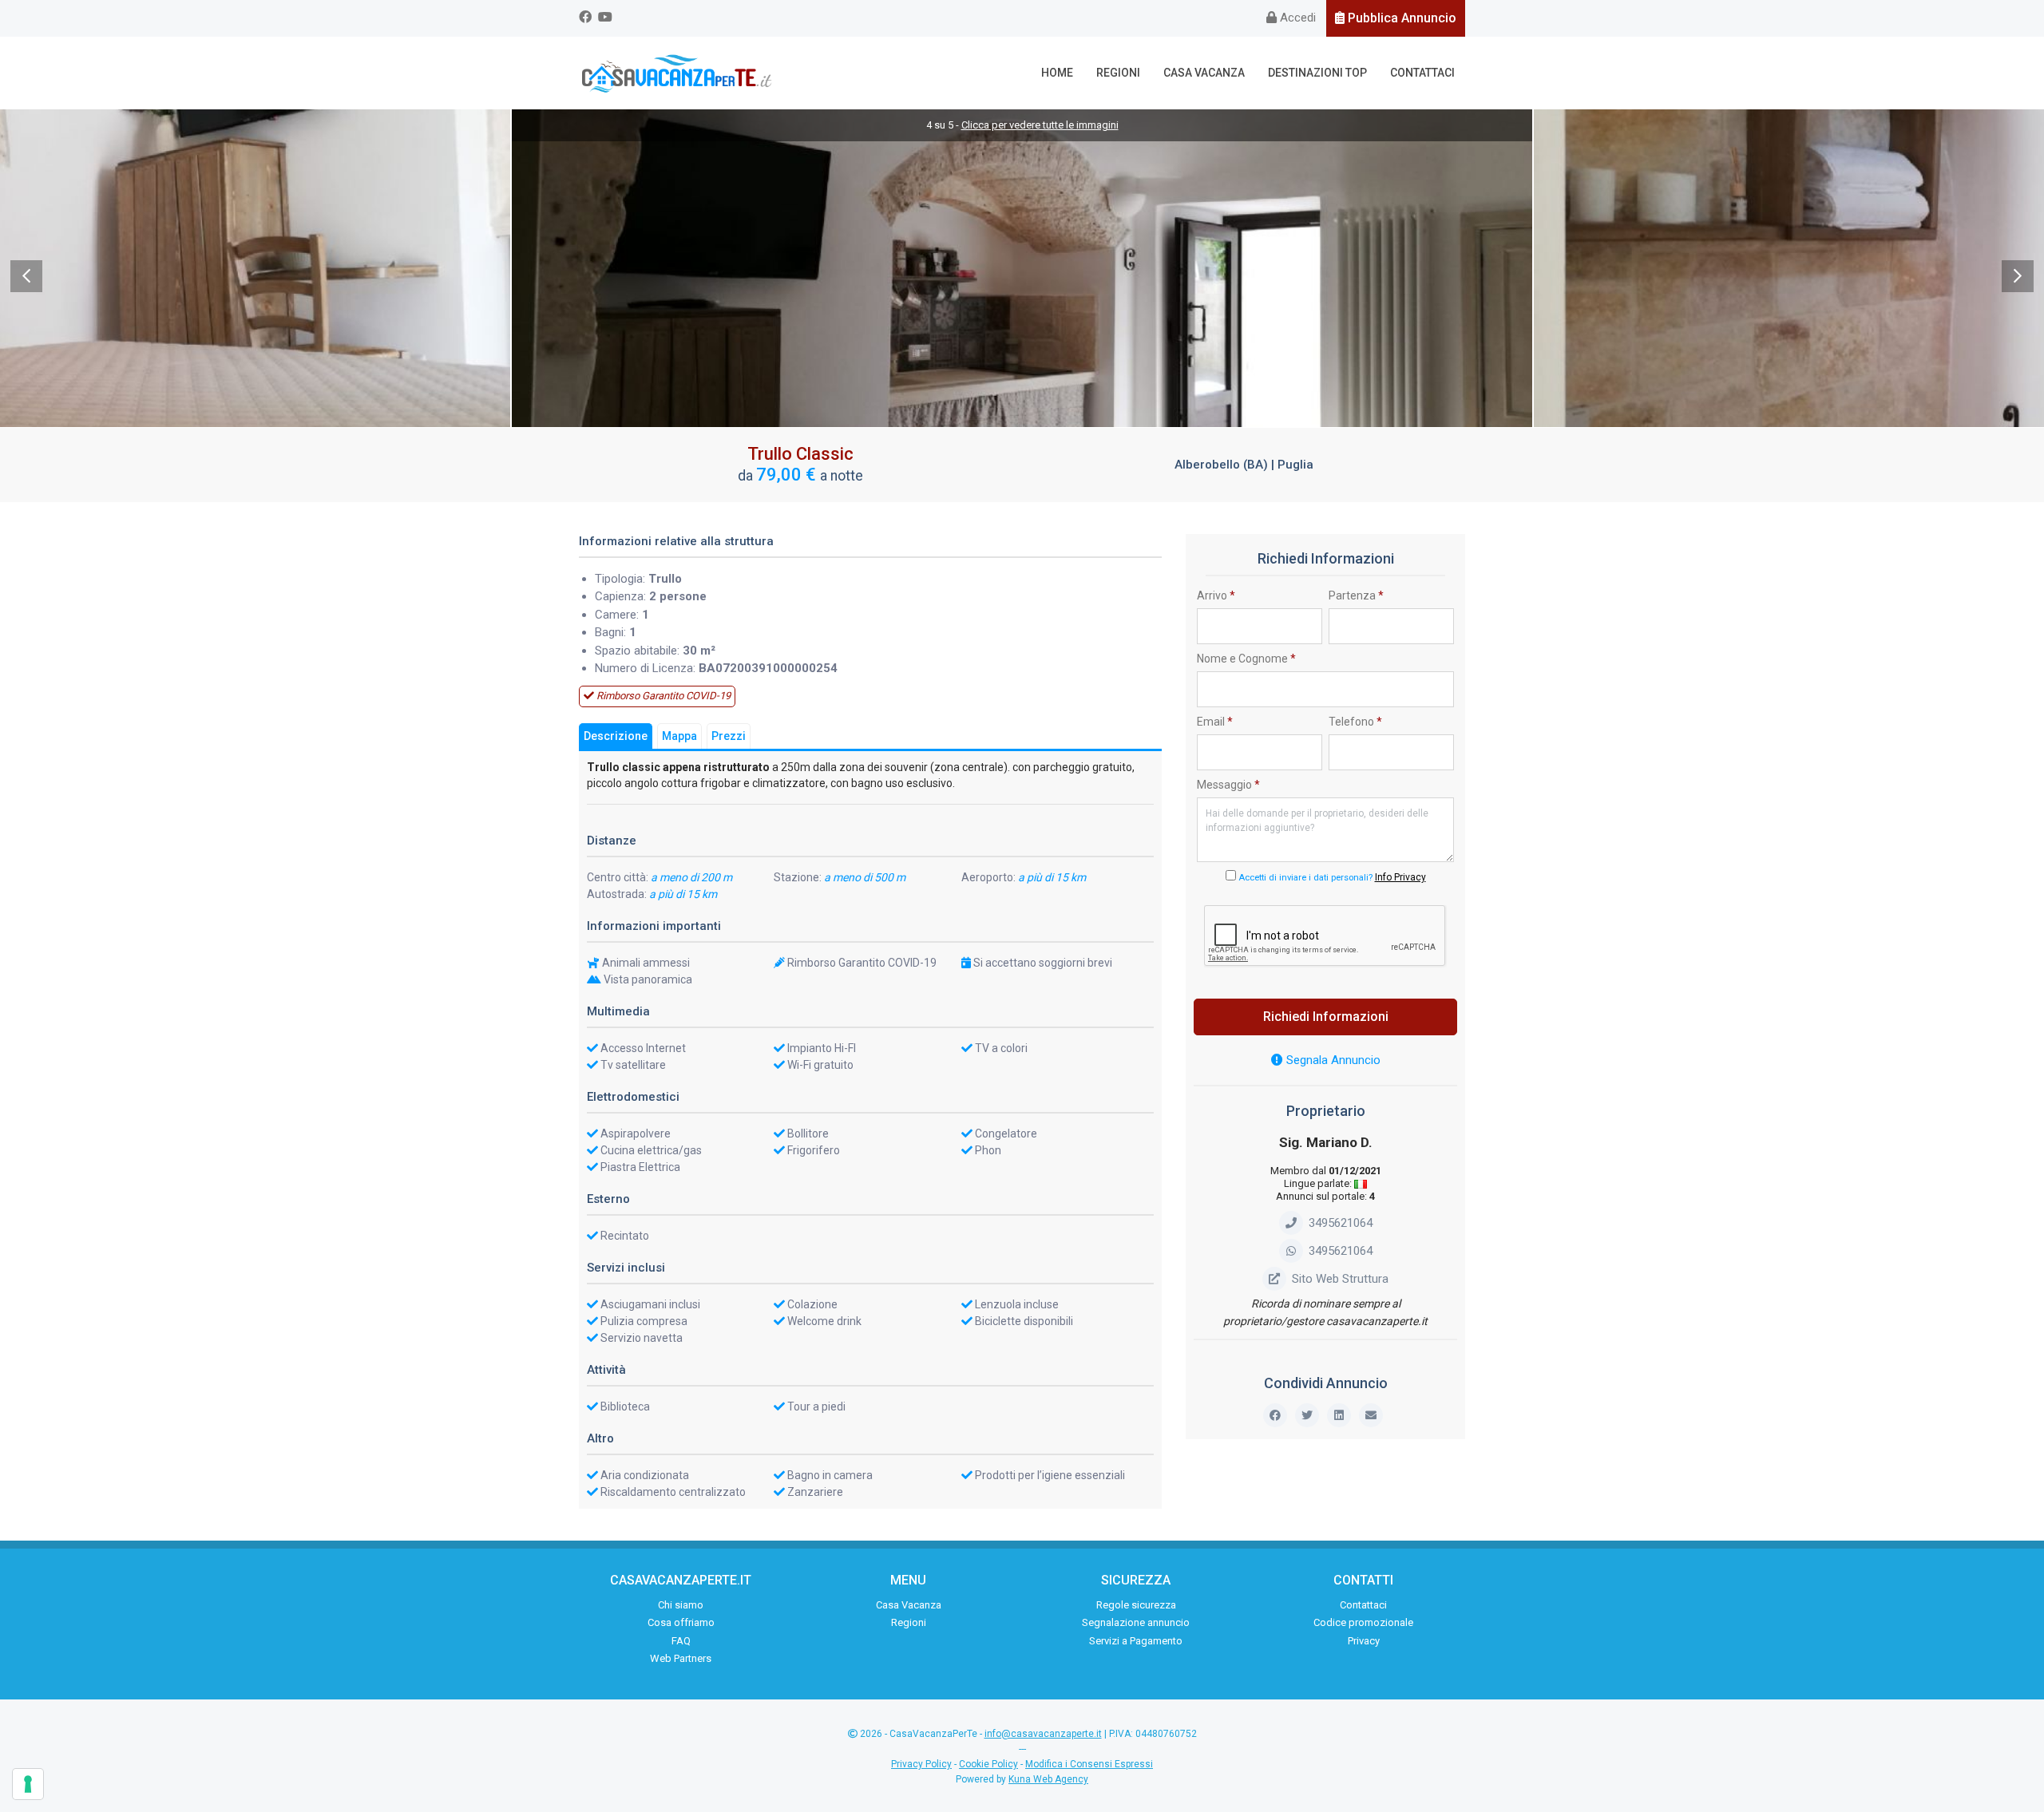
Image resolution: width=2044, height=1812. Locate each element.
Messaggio (1228, 785)
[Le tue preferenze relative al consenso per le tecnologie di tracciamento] (28, 1784)
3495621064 (1341, 1223)
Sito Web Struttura (1340, 1279)
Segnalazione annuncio (1136, 1622)
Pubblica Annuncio (1400, 18)
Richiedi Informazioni (1326, 1017)
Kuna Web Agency (1048, 1779)
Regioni (1118, 73)
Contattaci (1422, 73)
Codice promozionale (1363, 1622)
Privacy (1364, 1641)
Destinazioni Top (1317, 73)
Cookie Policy (988, 1764)
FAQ (681, 1641)
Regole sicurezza (1136, 1605)
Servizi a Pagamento (1136, 1641)
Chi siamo (681, 1605)
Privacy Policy (921, 1764)
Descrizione (616, 736)
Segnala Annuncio (1332, 1060)
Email (1215, 722)
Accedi (1296, 18)
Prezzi (729, 736)
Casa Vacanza (1204, 73)
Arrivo (1216, 595)
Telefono (1355, 722)
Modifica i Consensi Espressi (1089, 1764)
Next (2018, 276)
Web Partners (681, 1658)
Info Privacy (1400, 877)
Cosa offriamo (681, 1622)
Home (1057, 73)
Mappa (679, 736)
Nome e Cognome (1246, 659)
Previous (26, 276)
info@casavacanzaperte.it (1043, 1734)
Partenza (1356, 595)
